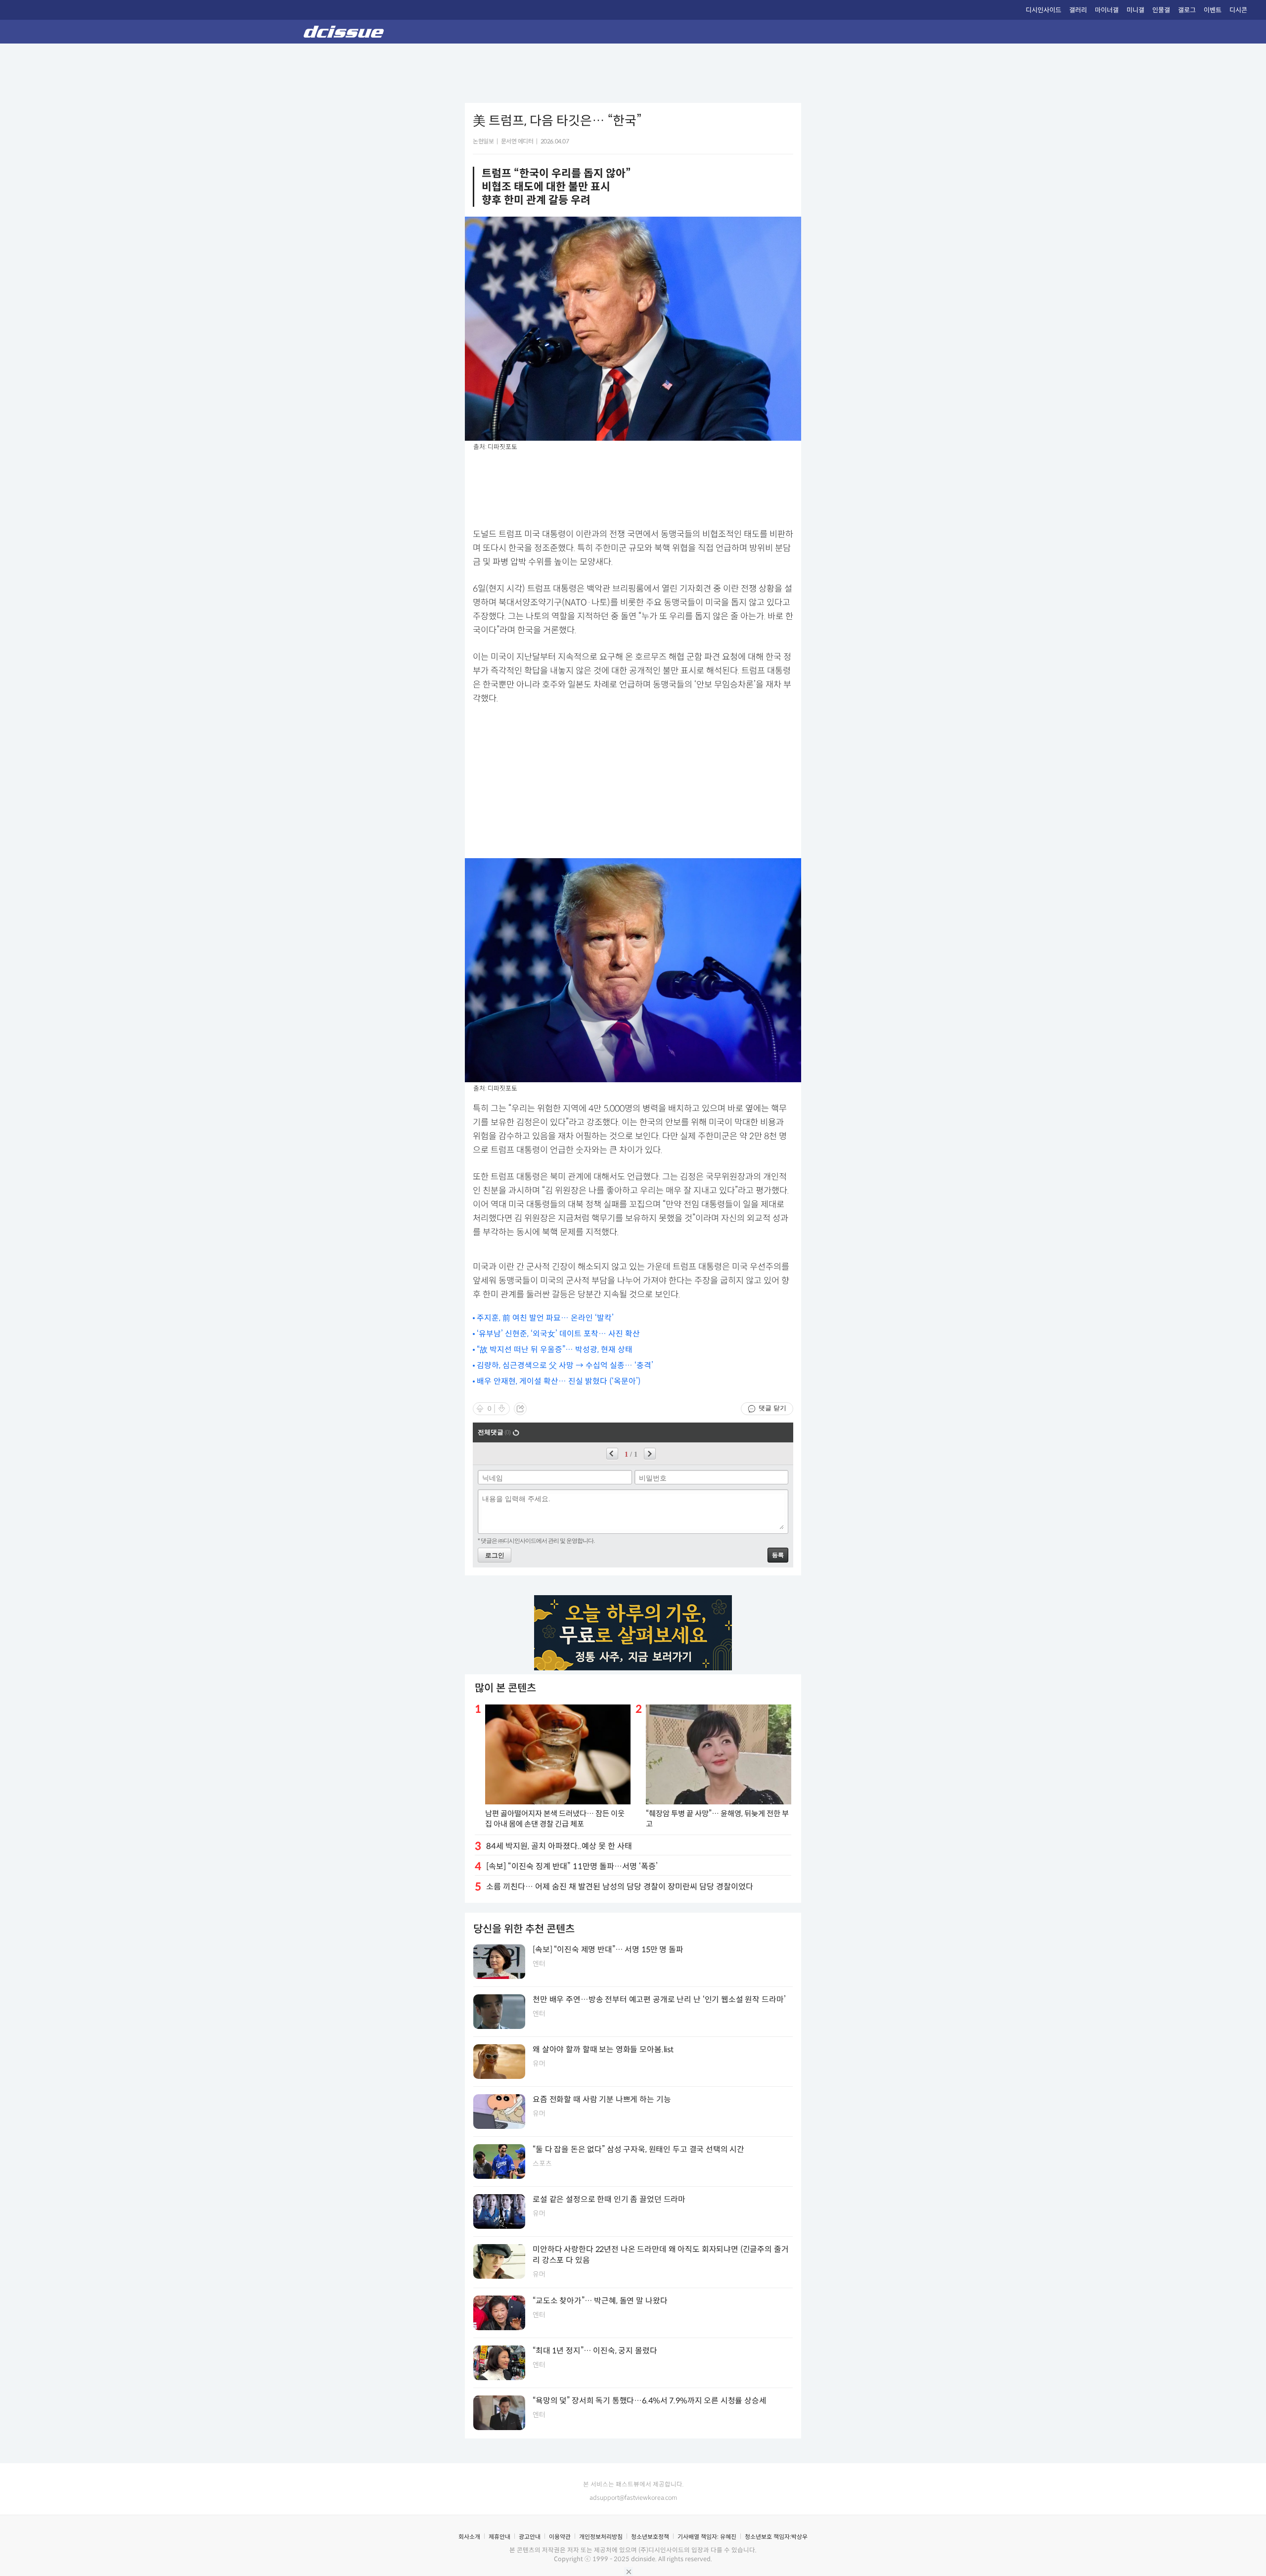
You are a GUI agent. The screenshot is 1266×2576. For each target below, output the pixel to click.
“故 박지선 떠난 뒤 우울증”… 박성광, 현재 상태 (555, 1350)
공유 (520, 1409)
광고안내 (530, 2537)
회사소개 (469, 2537)
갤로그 (1187, 10)
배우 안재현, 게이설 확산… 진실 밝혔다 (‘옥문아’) (559, 1381)
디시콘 (1238, 10)
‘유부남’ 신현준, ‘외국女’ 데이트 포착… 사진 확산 (558, 1334)
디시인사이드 (1043, 10)
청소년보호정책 (650, 2537)
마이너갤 (1107, 10)
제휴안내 (499, 2537)
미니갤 (1135, 10)
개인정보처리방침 (601, 2537)
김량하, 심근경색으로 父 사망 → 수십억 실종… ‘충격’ (565, 1365)
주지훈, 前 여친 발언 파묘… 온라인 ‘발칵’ (545, 1318)
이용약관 (560, 2537)
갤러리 (1078, 10)
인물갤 (1161, 10)
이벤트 (1213, 10)
